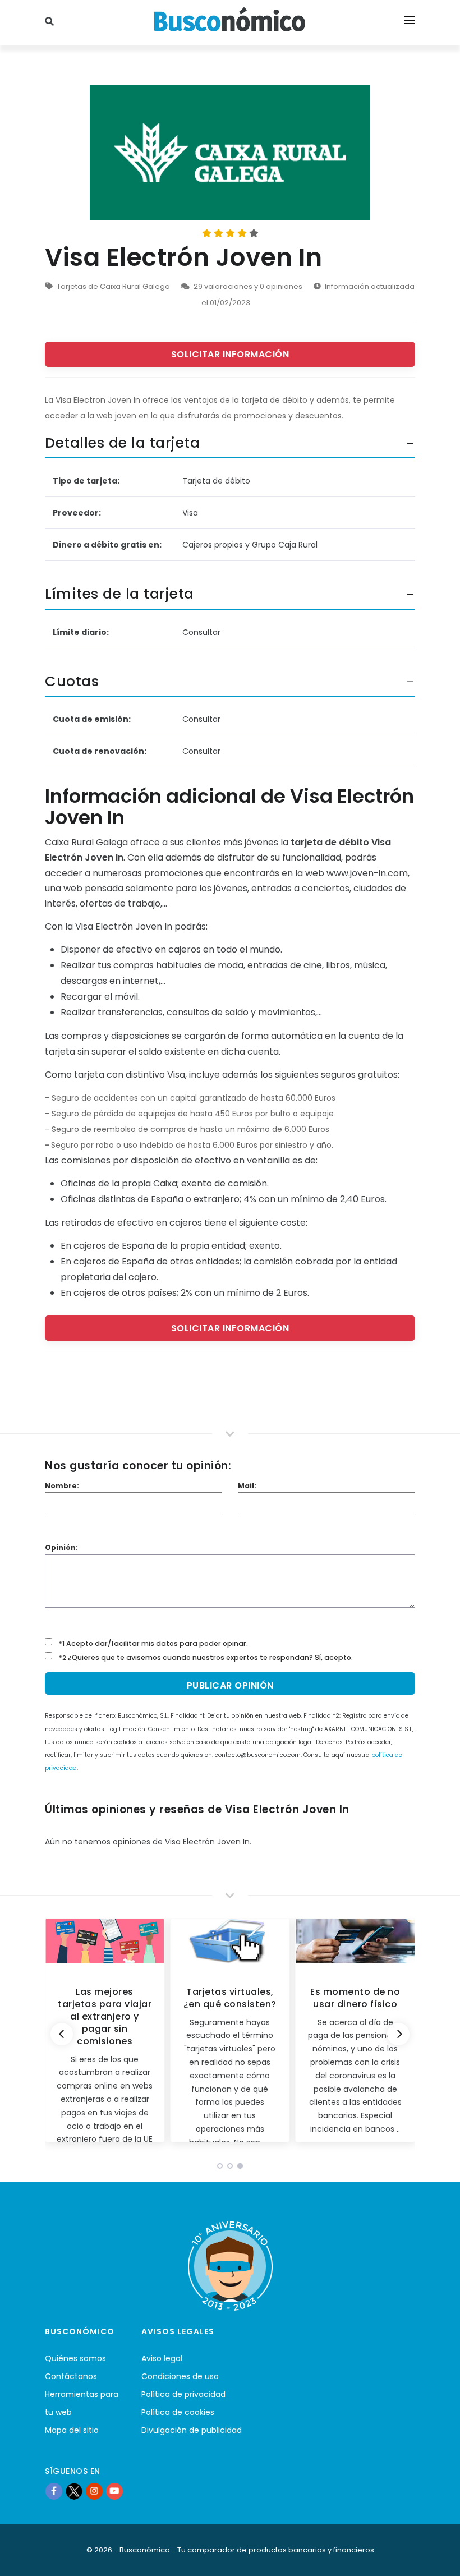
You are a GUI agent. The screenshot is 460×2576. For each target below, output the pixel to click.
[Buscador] (51, 22)
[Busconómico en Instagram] (94, 2491)
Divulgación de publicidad (192, 2430)
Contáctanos (71, 2376)
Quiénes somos (75, 2358)
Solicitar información (230, 354)
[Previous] (62, 2034)
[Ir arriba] (434, 2556)
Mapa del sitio (72, 2430)
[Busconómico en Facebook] (54, 2491)
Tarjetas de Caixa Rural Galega (113, 286)
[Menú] (410, 22)
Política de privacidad (183, 2394)
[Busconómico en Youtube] (114, 2491)
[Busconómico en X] (74, 2491)
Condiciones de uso (180, 2376)
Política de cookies (178, 2412)
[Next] (398, 2034)
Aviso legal (162, 2358)
